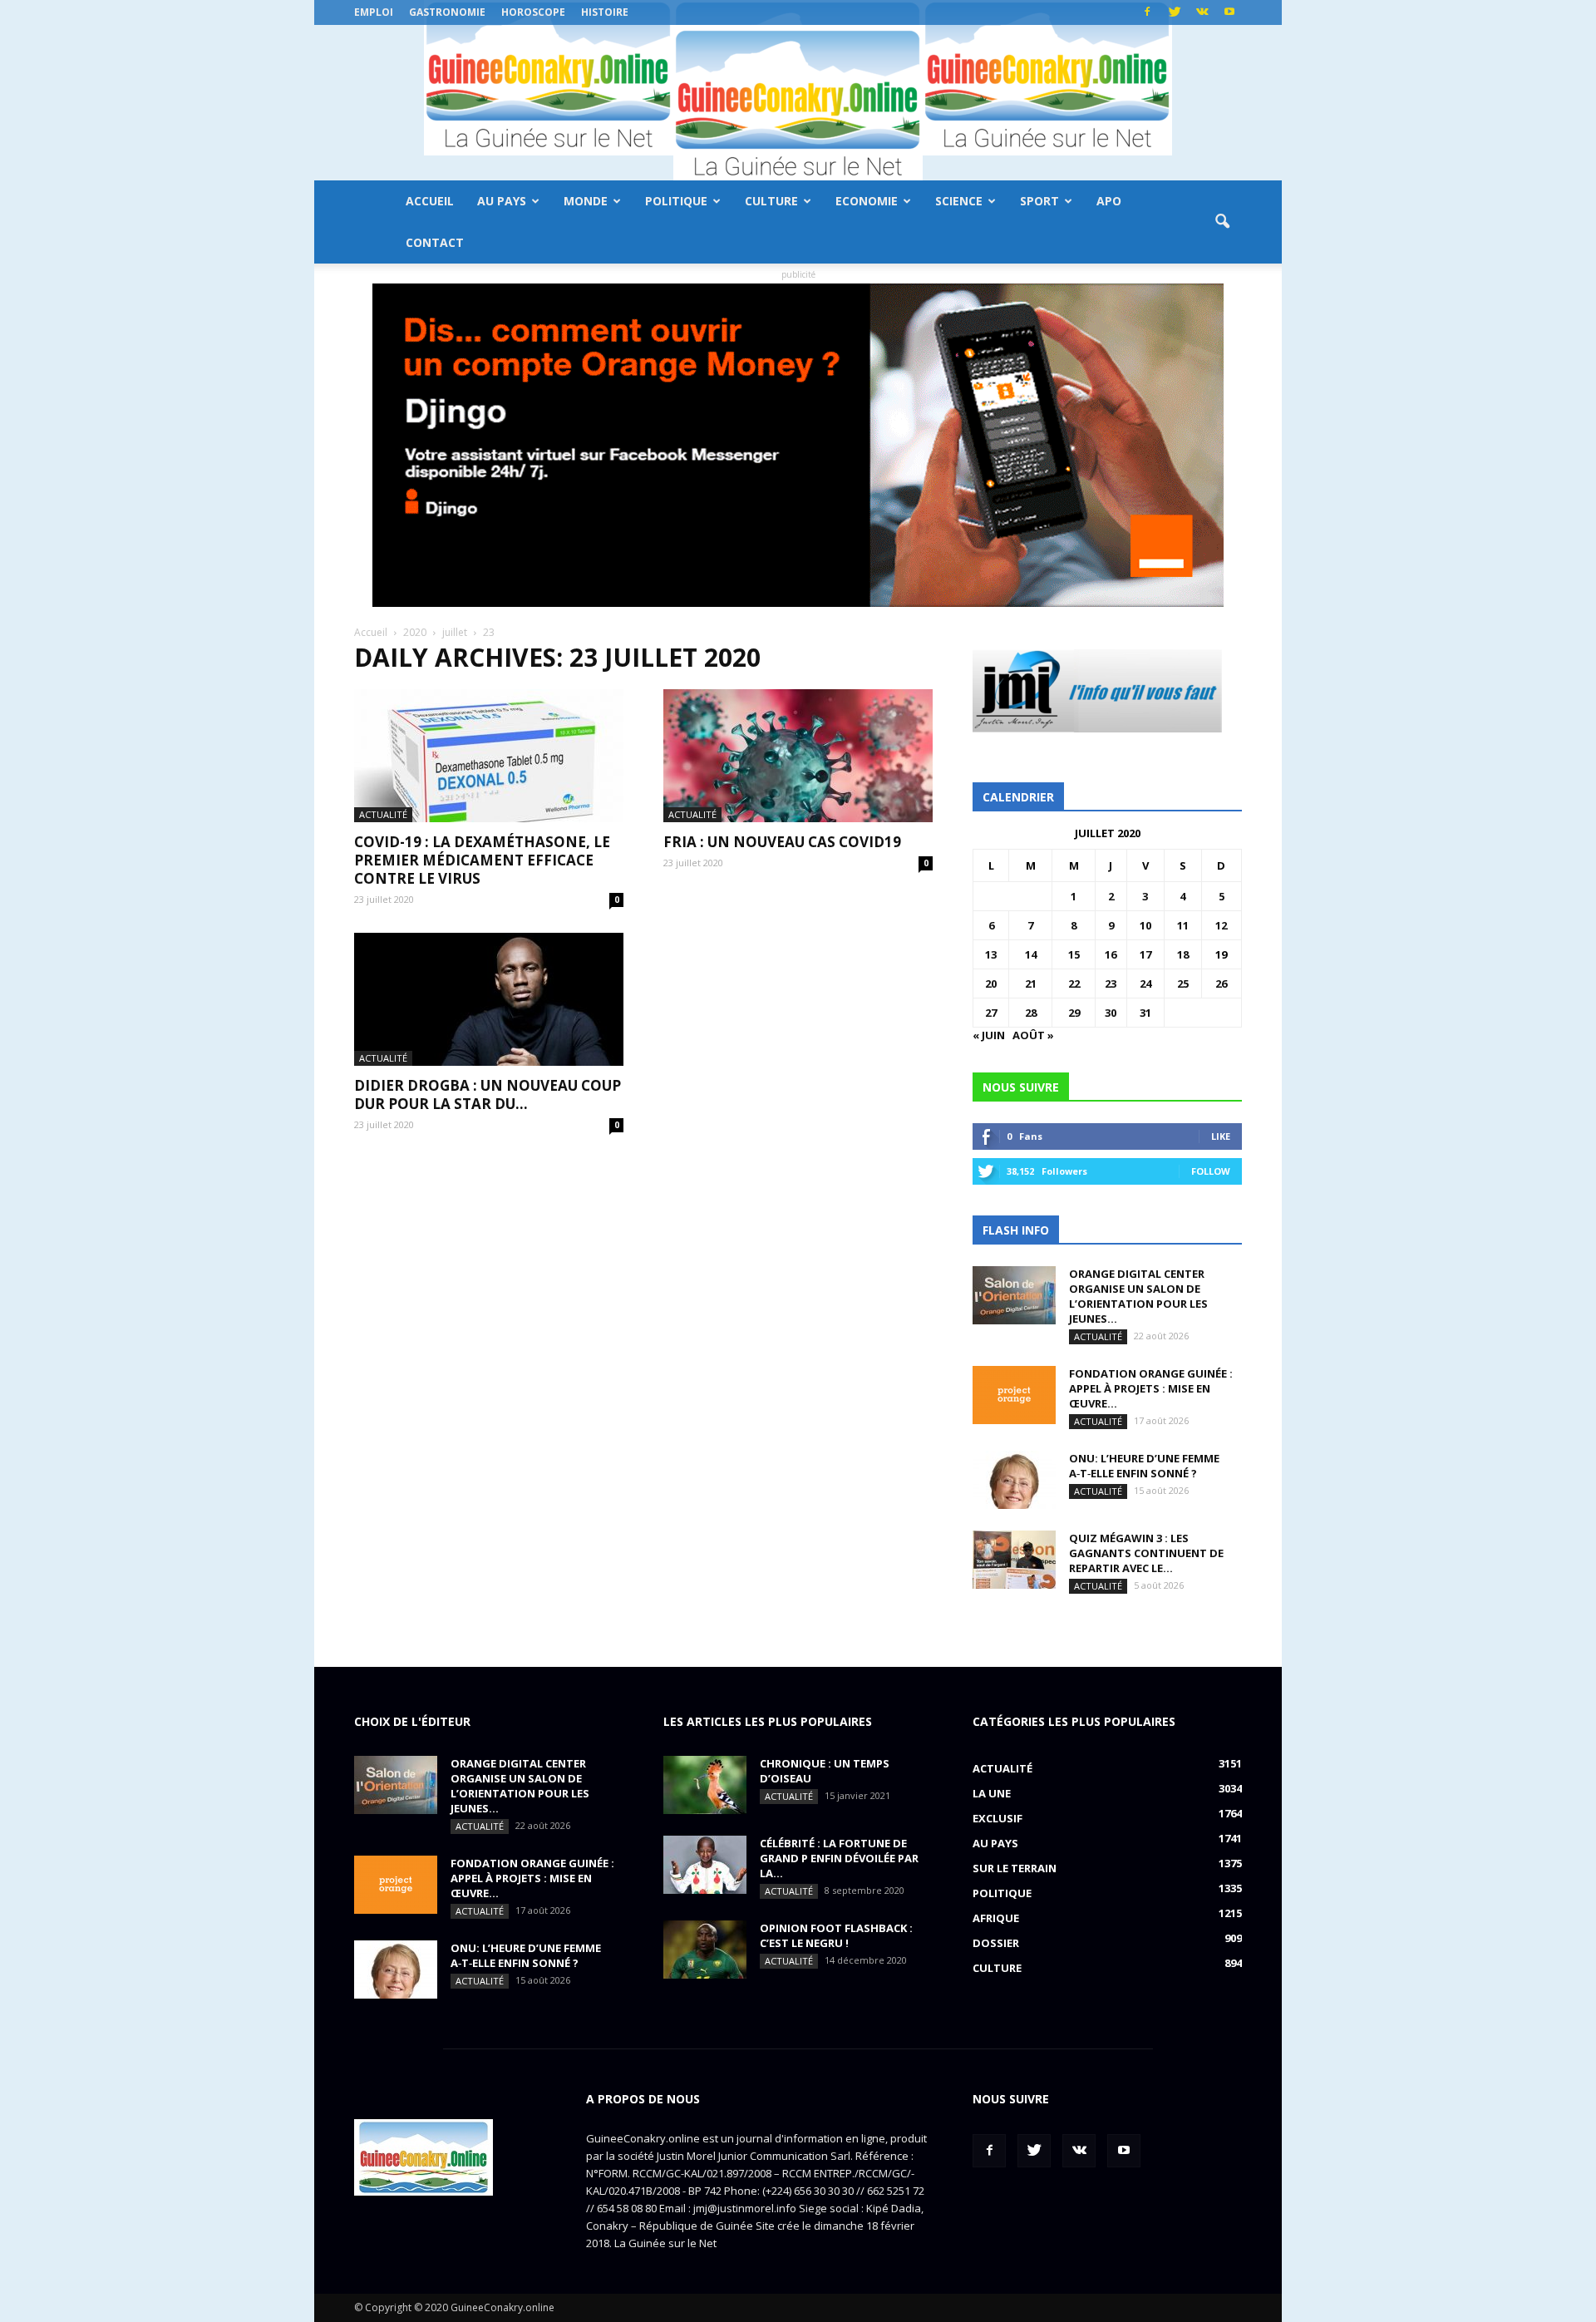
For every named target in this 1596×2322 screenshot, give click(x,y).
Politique (676, 201)
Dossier (996, 1943)
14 (1031, 954)
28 (1031, 1013)
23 (1111, 984)
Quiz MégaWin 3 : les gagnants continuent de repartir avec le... (1146, 1553)
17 (1145, 954)
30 (1111, 1013)
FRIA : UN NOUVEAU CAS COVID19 (782, 842)
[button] (1222, 222)
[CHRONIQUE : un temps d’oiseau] (705, 1785)
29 (1074, 1013)
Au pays (502, 201)
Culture (771, 201)
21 (1031, 984)
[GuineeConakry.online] (798, 103)
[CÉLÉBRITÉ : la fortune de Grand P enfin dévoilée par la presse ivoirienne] (705, 1865)
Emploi (374, 12)
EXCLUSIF (997, 1818)
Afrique (996, 1918)
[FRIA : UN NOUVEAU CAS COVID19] (798, 756)
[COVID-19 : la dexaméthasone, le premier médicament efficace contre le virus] (489, 756)
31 (1145, 1013)
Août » (1033, 1035)
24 (1145, 984)
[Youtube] (1229, 12)
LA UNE (992, 1793)
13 (991, 954)
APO (1109, 201)
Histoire (605, 12)
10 (1145, 925)
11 (1183, 925)
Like (1221, 1136)
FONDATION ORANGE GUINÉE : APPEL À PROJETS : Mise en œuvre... (1151, 1388)
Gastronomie (447, 12)
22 (1074, 984)
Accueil (430, 201)
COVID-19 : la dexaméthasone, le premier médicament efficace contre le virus (482, 860)
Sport (1039, 201)
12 (1221, 925)
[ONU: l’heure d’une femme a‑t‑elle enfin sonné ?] (1014, 1480)
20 (991, 984)
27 (991, 1013)
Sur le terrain (1015, 1868)
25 (1183, 984)
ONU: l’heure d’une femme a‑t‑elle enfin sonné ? (1144, 1466)
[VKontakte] (1202, 12)
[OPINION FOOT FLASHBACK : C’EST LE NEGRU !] (705, 1950)
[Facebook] (1147, 12)
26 (1221, 984)
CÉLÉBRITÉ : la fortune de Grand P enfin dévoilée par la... (839, 1858)
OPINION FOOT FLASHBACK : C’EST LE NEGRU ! (836, 1935)
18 (1183, 954)
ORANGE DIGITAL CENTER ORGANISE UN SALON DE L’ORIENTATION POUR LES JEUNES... (1138, 1296)
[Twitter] (1175, 12)
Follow (1211, 1171)
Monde (586, 201)
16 (1111, 954)
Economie (867, 201)
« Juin (989, 1035)
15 (1074, 954)
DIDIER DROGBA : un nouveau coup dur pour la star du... (488, 1094)
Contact (435, 242)
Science (959, 201)
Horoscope (533, 12)
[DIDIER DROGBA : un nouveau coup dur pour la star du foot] (489, 999)
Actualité (383, 814)
